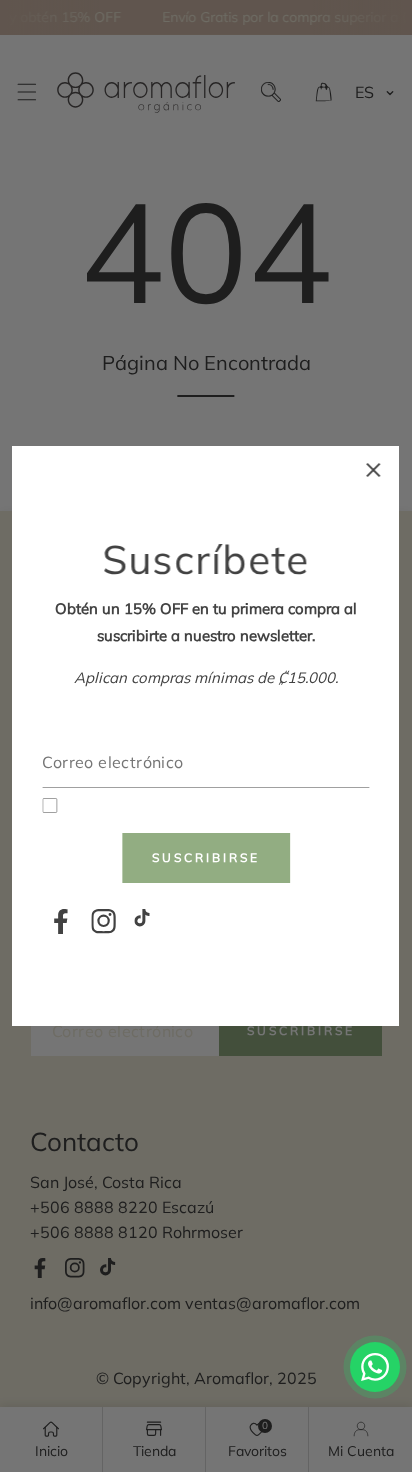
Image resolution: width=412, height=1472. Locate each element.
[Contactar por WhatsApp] (375, 1367)
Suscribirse (206, 857)
